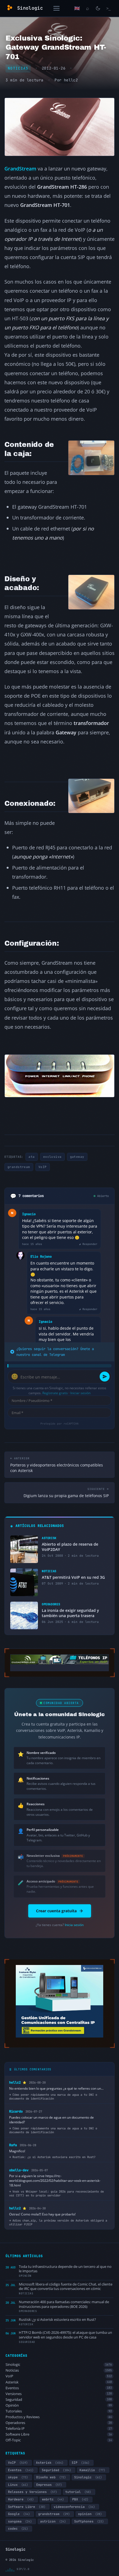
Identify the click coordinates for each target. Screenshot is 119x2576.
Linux (18, 2485)
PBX (80, 2499)
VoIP (43, 1167)
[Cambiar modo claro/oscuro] (98, 8)
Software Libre (59, 2434)
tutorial (78, 2492)
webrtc (53, 2499)
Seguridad (59, 2400)
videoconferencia (74, 2507)
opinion (90, 2514)
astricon (53, 2521)
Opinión (59, 2405)
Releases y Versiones (33, 2492)
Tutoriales (59, 2411)
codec (18, 2529)
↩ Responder (88, 1244)
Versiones (59, 2394)
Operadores (59, 2423)
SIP (81, 2463)
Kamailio (92, 2470)
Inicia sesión (74, 1925)
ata (32, 1157)
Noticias (18, 68)
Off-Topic (59, 2440)
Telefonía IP (59, 2429)
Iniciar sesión (80, 1393)
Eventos (59, 2388)
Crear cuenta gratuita (56, 1911)
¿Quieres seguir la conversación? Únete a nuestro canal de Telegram (55, 1352)
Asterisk (59, 2382)
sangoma (20, 2521)
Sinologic (59, 2365)
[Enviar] (105, 1377)
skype (18, 2477)
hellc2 (71, 80)
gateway (77, 1157)
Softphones (89, 2521)
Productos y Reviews (59, 2417)
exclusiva (52, 1157)
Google (19, 2514)
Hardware (21, 2499)
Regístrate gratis (55, 1393)
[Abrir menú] (56, 8)
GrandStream (20, 168)
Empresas (49, 2485)
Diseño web (51, 2477)
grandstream (19, 1167)
